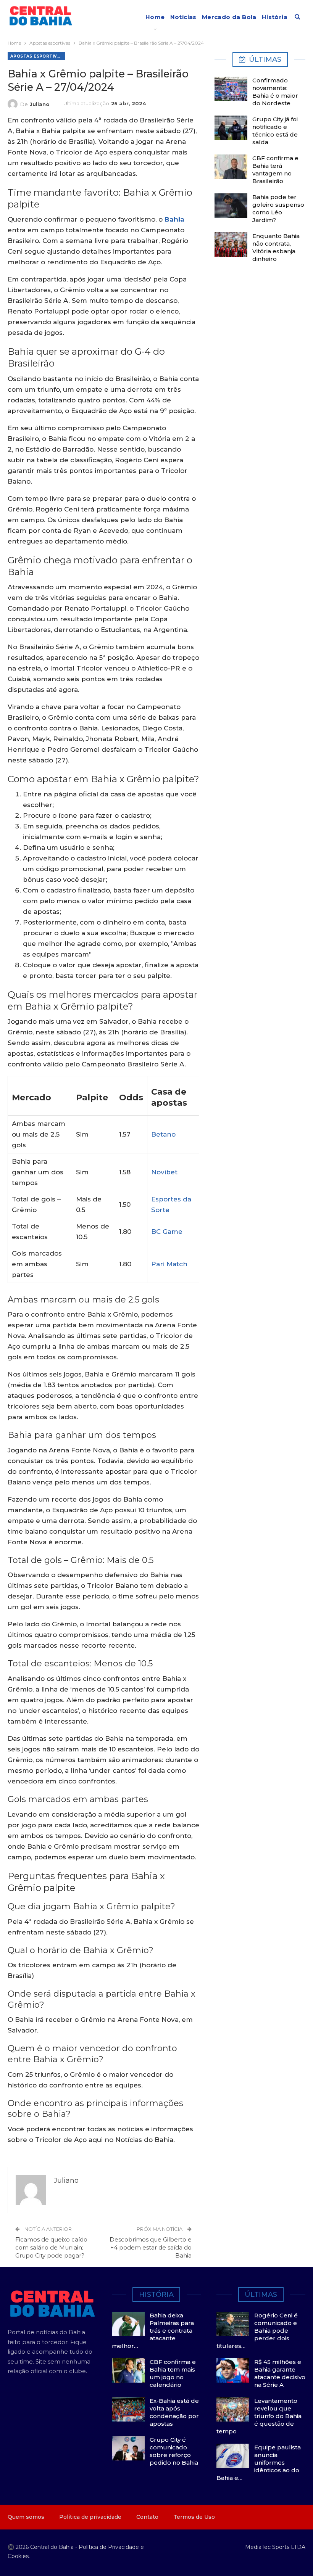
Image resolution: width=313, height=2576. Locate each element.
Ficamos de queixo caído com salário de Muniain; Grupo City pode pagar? (51, 2247)
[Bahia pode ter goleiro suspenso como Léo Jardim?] (231, 206)
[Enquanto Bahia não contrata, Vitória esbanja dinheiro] (231, 244)
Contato (147, 2517)
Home (155, 17)
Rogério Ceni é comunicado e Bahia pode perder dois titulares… (257, 2331)
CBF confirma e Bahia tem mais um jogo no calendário (173, 2373)
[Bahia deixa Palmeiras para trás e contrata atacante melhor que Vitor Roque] (128, 2324)
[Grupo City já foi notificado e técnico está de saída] (231, 128)
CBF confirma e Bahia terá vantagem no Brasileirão (275, 170)
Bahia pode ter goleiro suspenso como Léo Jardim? (278, 208)
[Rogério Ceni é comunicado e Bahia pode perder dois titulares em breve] (233, 2324)
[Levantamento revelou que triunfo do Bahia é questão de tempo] (233, 2409)
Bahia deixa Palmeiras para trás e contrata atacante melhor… (153, 2331)
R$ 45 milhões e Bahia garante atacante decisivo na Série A (280, 2373)
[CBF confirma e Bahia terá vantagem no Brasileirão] (231, 167)
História (275, 17)
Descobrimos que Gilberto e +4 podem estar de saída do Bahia (151, 2247)
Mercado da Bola (229, 17)
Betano (163, 1134)
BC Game (167, 1232)
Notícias (183, 17)
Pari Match (169, 1264)
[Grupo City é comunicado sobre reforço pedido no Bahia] (128, 2448)
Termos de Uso (194, 2517)
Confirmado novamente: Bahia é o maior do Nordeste (275, 92)
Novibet (164, 1172)
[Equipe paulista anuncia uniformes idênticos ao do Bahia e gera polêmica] (233, 2456)
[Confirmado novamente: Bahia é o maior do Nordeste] (231, 89)
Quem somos (26, 2517)
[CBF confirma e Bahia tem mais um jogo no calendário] (128, 2370)
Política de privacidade (90, 2517)
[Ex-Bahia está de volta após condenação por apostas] (128, 2409)
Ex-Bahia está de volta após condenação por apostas (174, 2412)
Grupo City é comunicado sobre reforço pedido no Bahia (174, 2451)
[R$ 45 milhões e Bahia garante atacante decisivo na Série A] (233, 2370)
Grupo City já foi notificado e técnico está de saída (275, 131)
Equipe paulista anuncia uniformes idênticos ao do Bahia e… (259, 2463)
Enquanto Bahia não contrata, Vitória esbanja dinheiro (276, 247)
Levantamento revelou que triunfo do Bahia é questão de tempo (259, 2416)
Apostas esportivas (36, 56)
